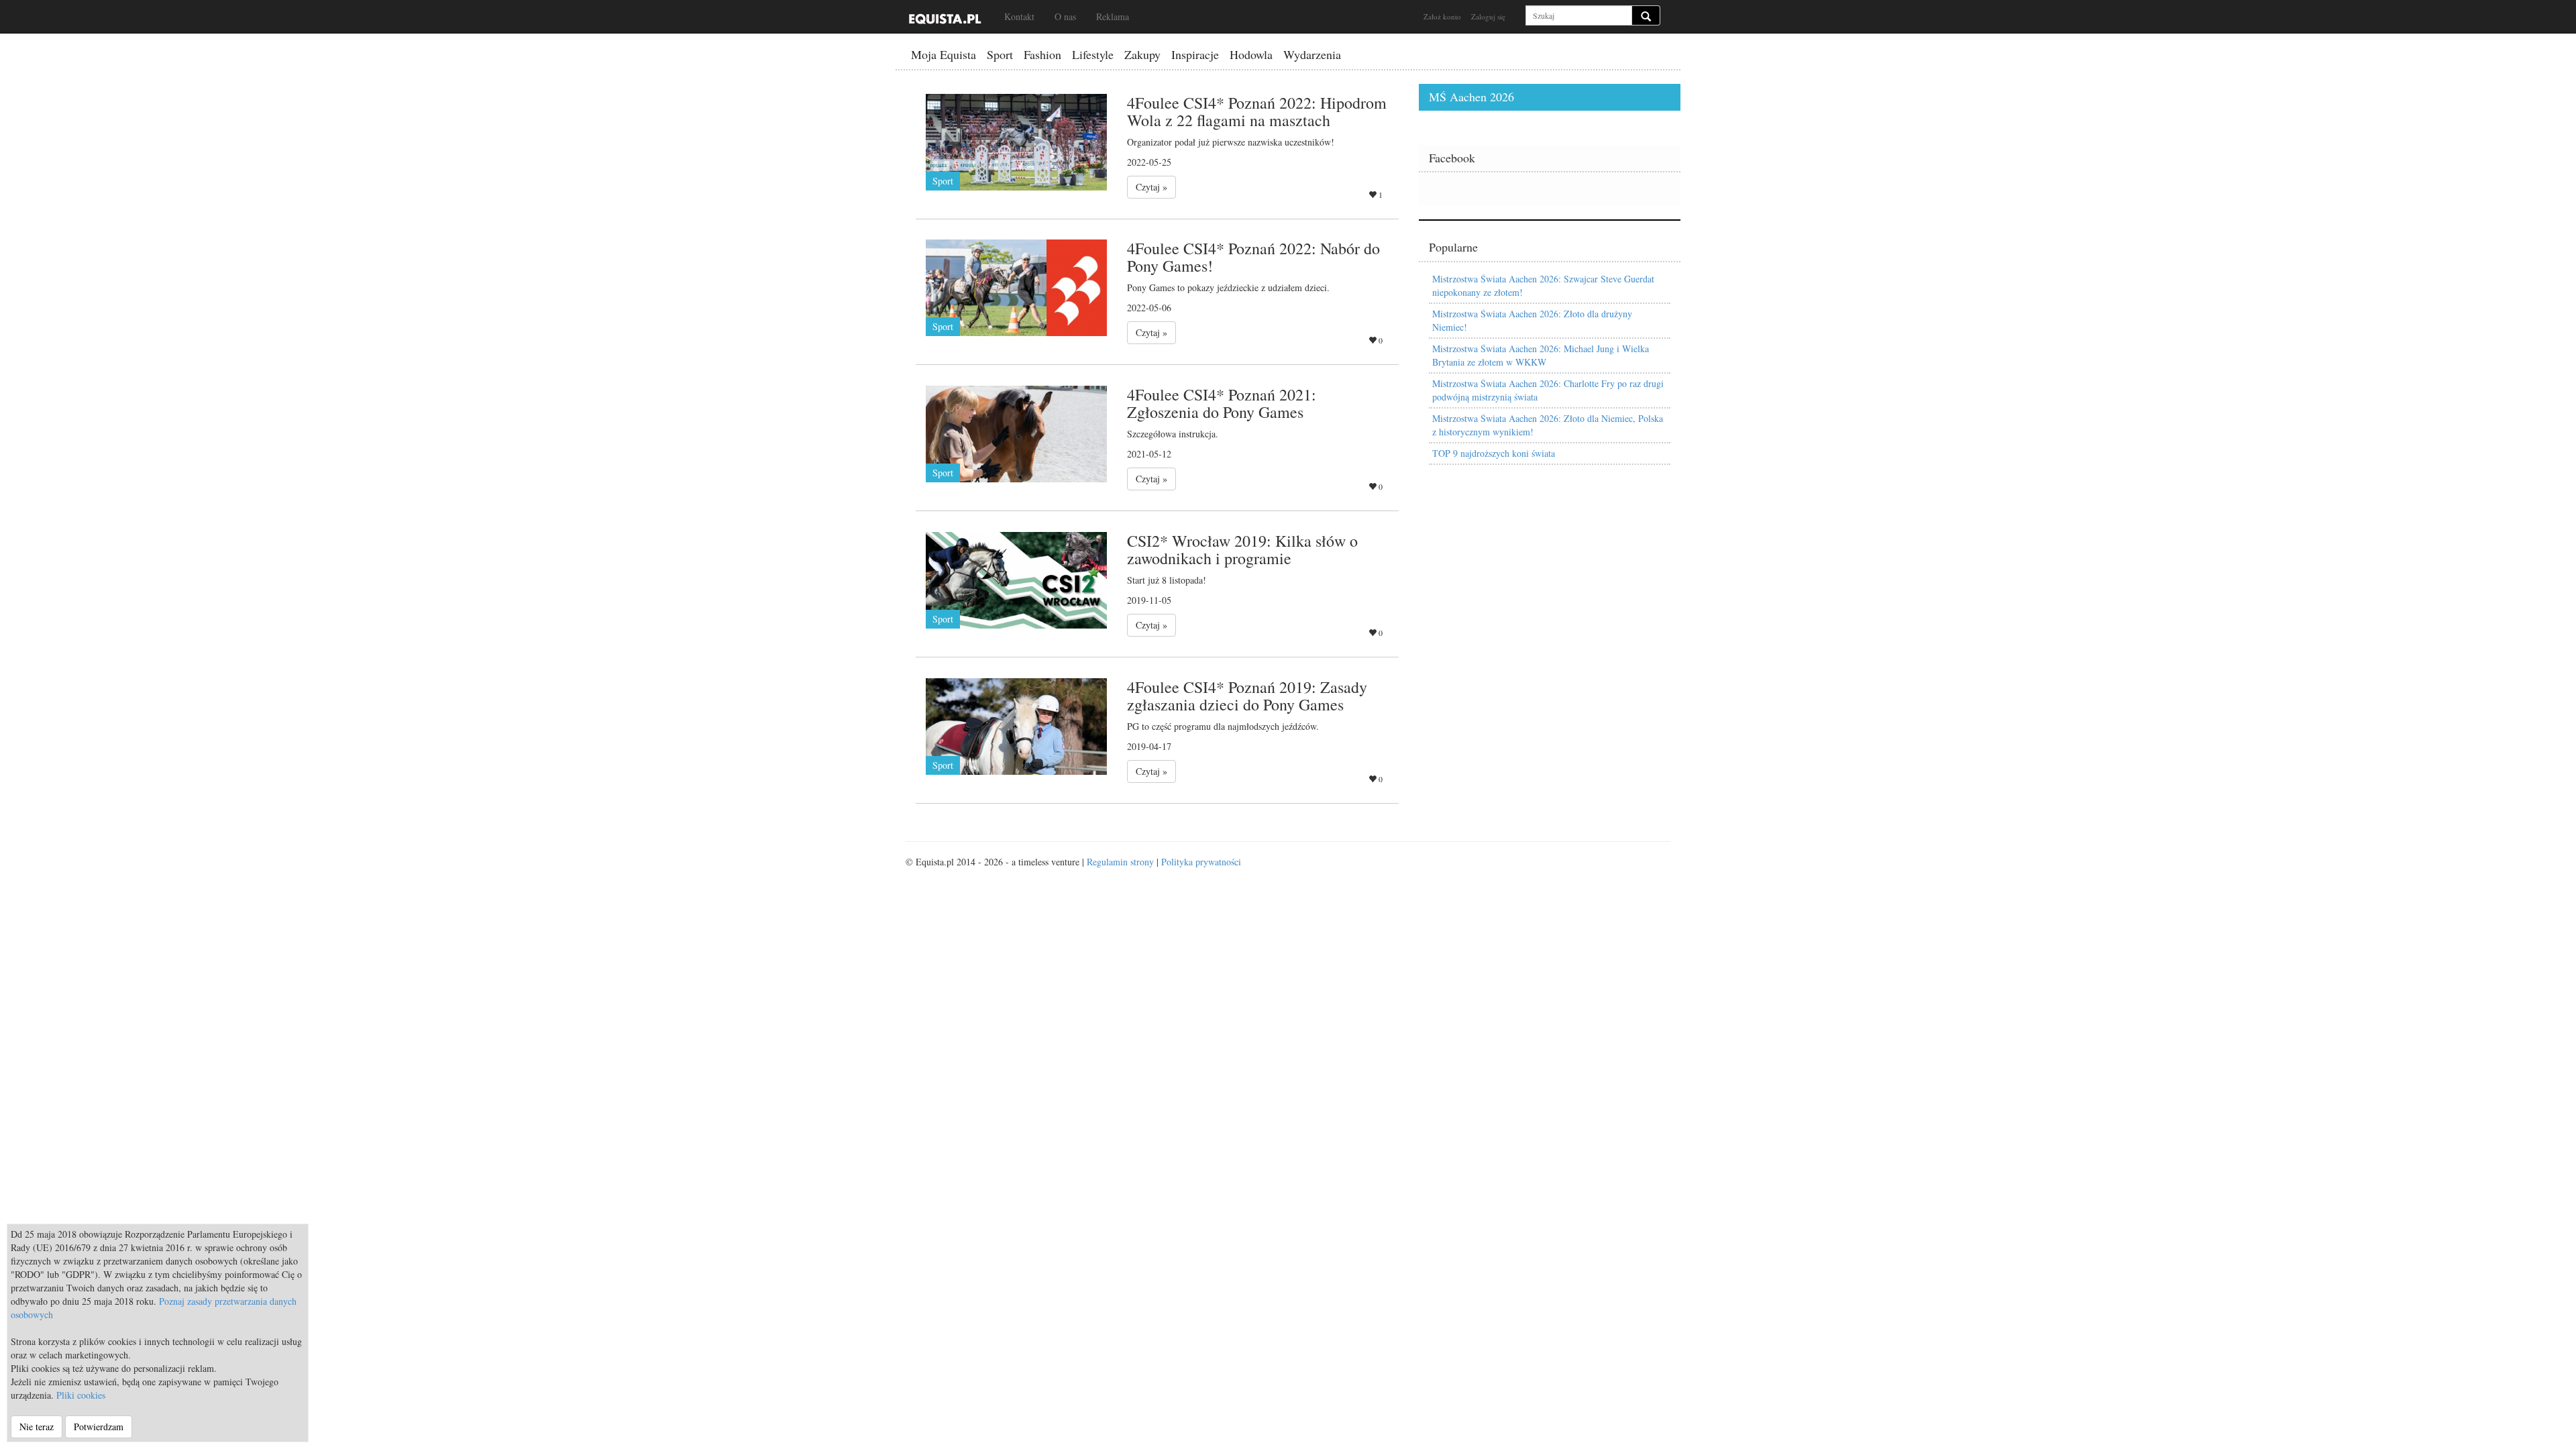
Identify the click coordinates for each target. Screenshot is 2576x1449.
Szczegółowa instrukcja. (1173, 434)
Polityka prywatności (1201, 862)
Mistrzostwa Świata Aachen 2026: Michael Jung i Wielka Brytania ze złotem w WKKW (1541, 355)
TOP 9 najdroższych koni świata (1494, 453)
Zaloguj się (1488, 16)
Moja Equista (944, 54)
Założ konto (1442, 16)
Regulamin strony (1120, 862)
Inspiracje (1195, 54)
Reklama (1113, 16)
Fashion (1042, 54)
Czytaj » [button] (1151, 187)
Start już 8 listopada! (1167, 580)
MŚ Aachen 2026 (1471, 97)
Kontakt (1019, 16)
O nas (1065, 16)
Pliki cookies (81, 1395)
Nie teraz (37, 1427)
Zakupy (1142, 54)
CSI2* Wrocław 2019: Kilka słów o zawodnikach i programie (1242, 549)
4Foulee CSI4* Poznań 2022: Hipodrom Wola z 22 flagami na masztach (1257, 111)
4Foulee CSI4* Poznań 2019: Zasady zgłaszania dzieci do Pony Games (1247, 696)
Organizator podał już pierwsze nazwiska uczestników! (1231, 142)
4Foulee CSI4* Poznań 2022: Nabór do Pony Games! (1253, 257)
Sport (1000, 54)
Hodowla (1251, 54)
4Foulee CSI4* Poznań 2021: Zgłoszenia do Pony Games (1222, 403)
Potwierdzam (99, 1427)
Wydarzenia (1312, 54)
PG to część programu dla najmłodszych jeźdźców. (1223, 726)
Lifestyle (1093, 54)
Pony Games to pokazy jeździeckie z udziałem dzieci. (1228, 287)
